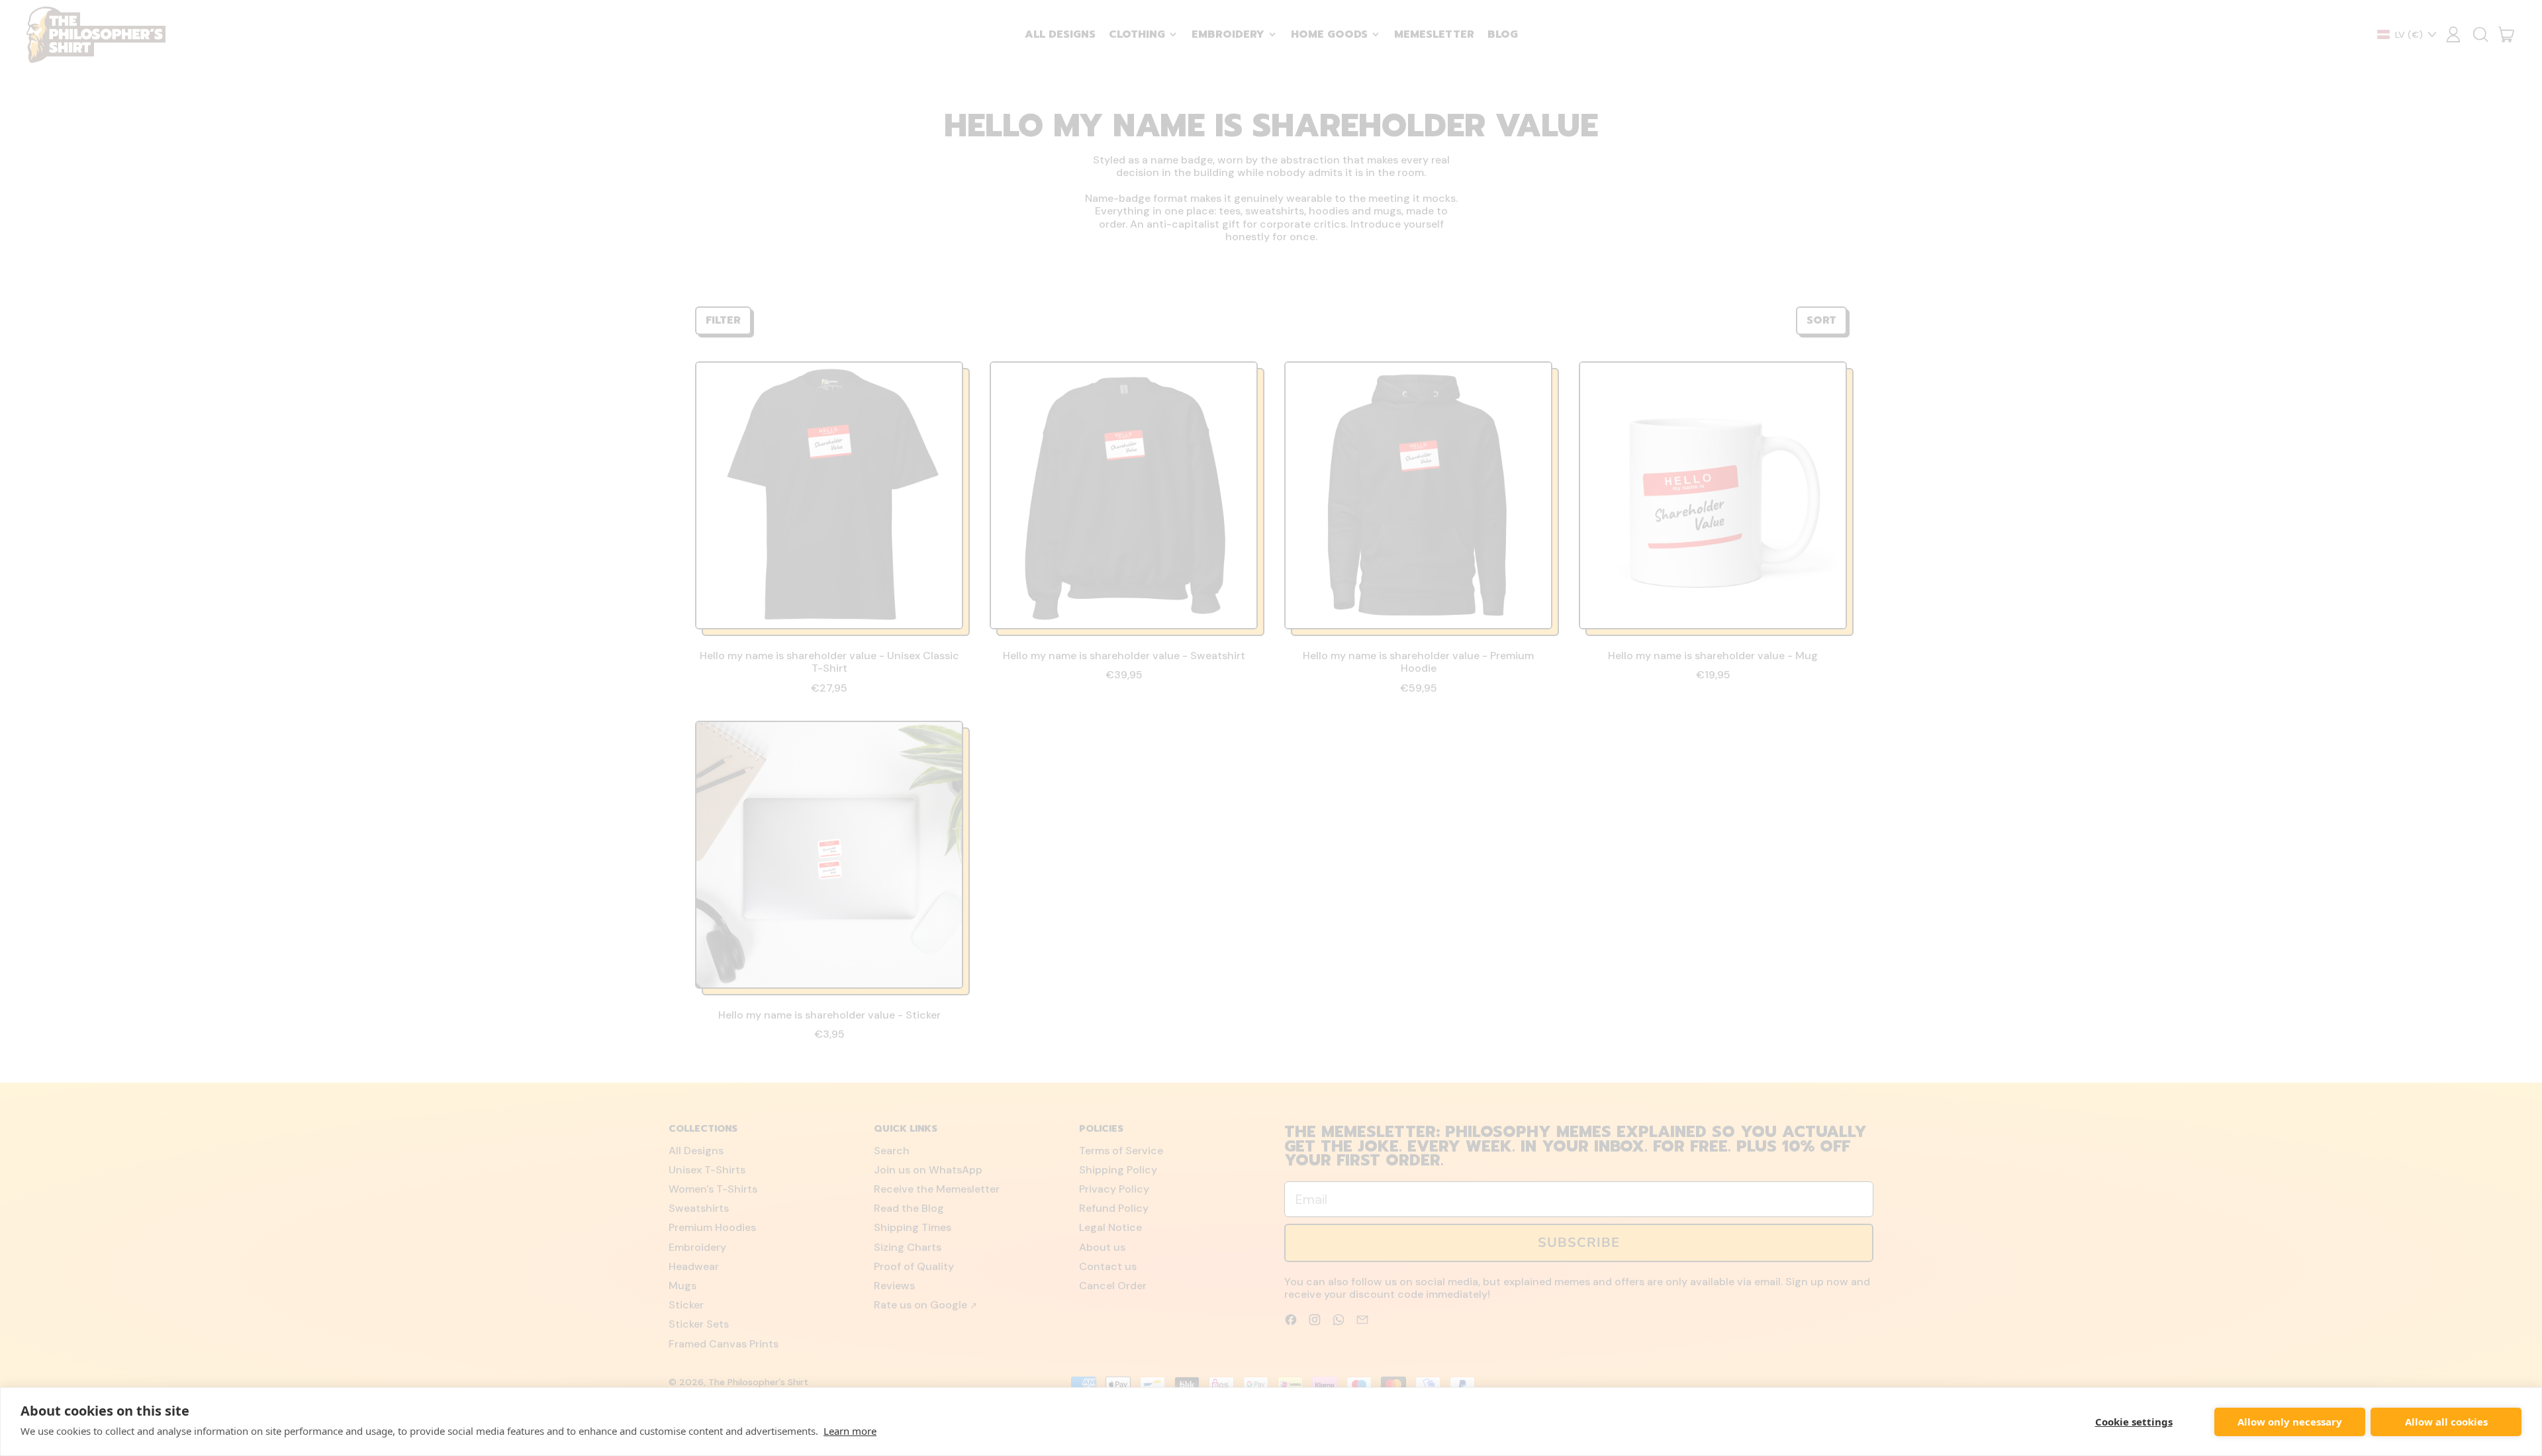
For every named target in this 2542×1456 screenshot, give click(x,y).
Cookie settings (2134, 1422)
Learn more (850, 1431)
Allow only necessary (2290, 1422)
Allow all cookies (2446, 1422)
